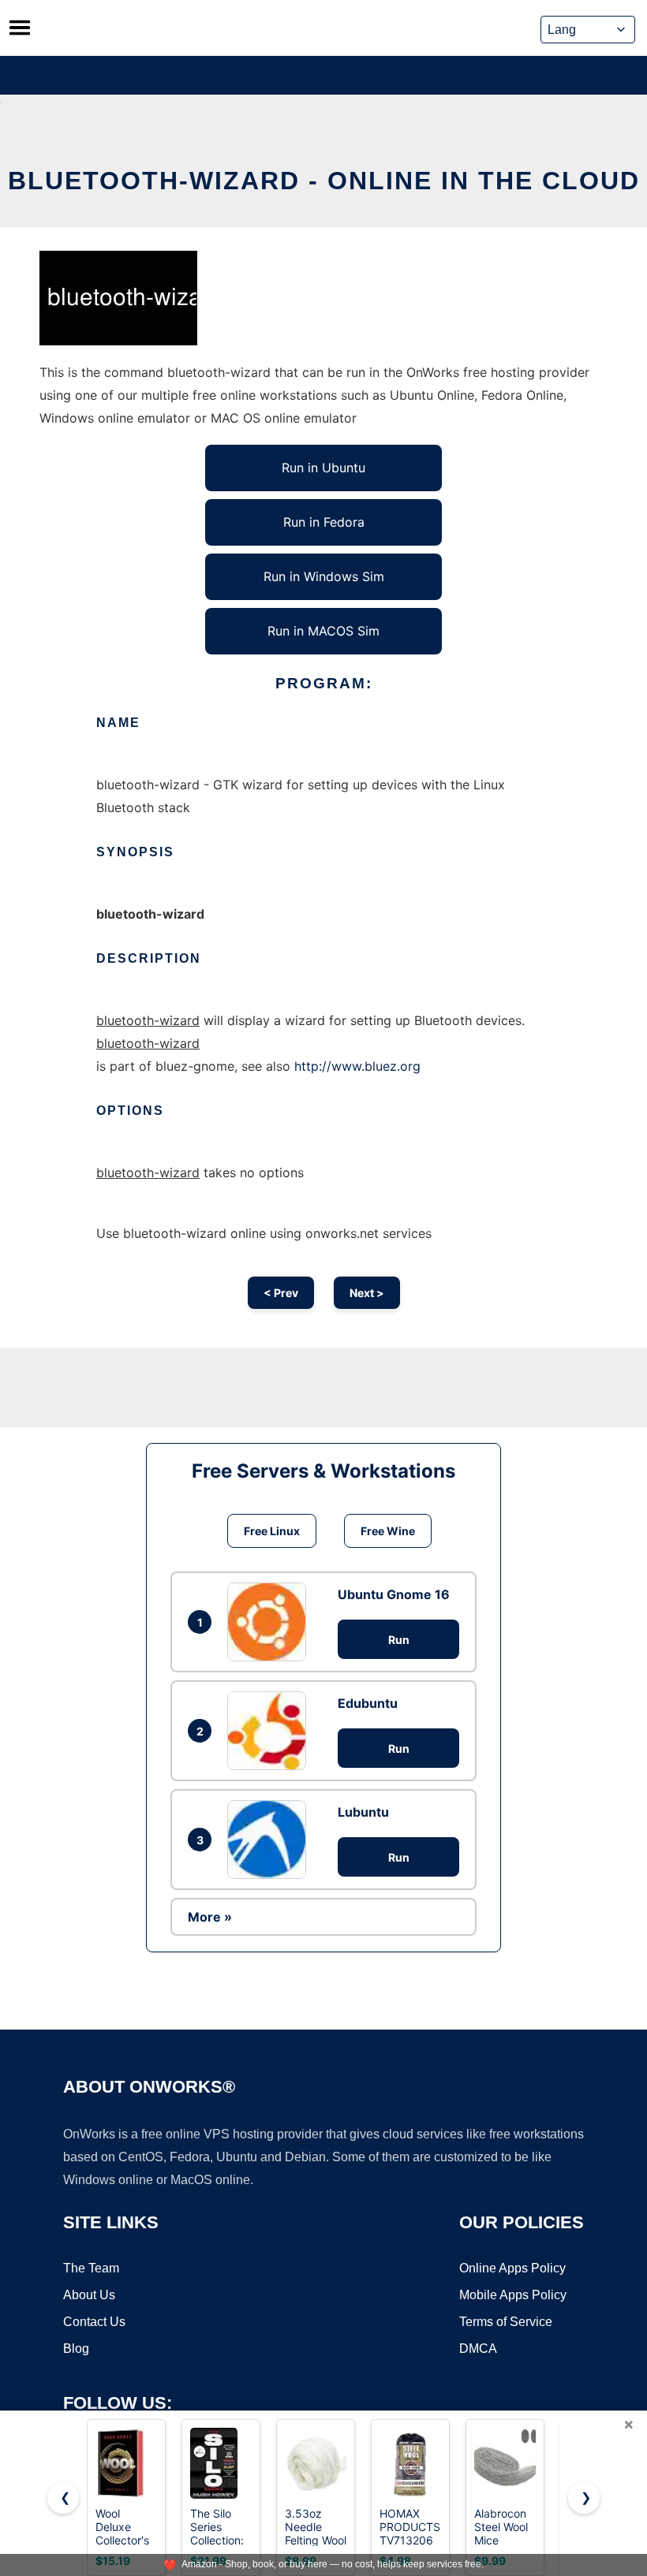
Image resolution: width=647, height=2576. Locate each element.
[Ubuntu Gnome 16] (271, 1622)
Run (399, 1640)
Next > (367, 1293)
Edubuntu (368, 1703)
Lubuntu (363, 1812)
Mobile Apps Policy (513, 2295)
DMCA (478, 2349)
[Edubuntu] (271, 1731)
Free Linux (272, 1531)
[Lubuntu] (271, 1840)
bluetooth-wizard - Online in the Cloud (324, 181)
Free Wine (388, 1531)
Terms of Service (506, 2322)
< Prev (281, 1293)
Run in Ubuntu (323, 468)
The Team (91, 2268)
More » (210, 1917)
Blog (76, 2349)
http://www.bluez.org (357, 1066)
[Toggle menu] (20, 28)
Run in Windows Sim (324, 576)
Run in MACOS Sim (323, 631)
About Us (89, 2295)
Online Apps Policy (512, 2268)
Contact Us (94, 2322)
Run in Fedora (324, 522)
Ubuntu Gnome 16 (394, 1594)
